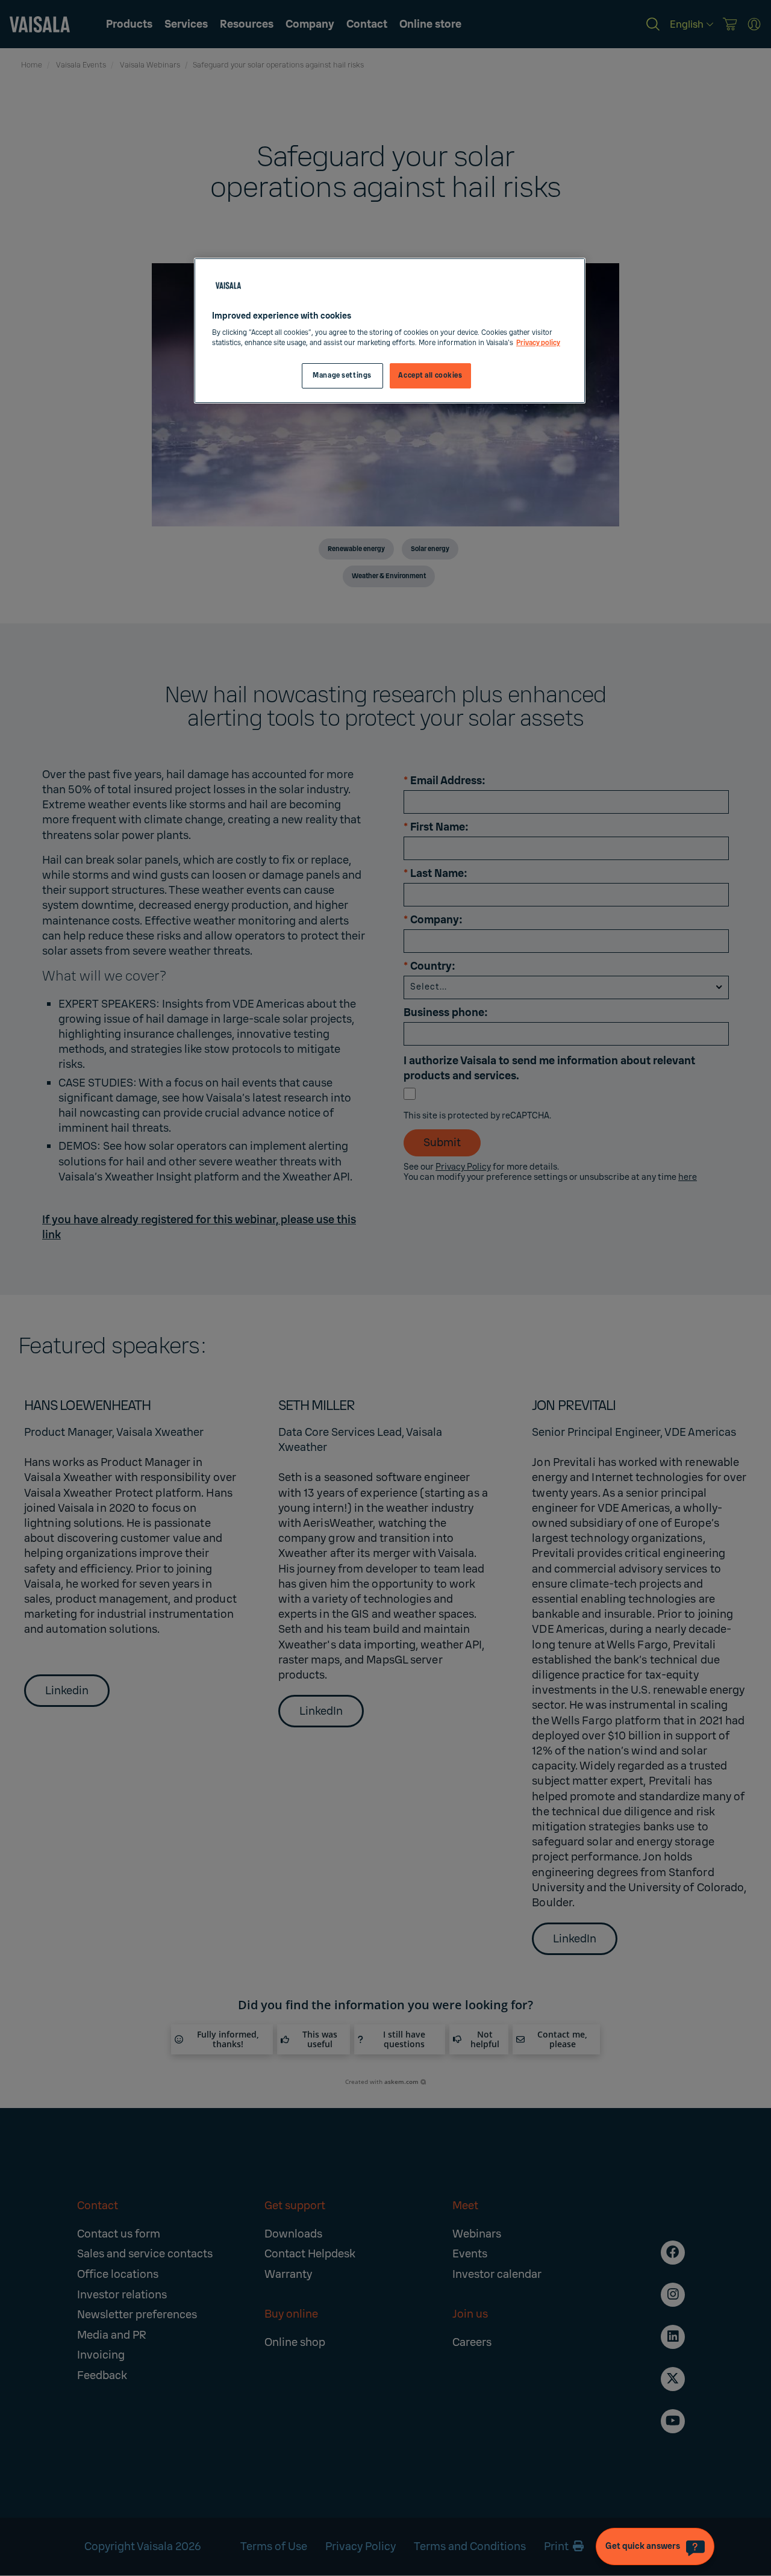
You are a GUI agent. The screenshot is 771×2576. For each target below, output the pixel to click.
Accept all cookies (430, 376)
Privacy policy (538, 343)
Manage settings (342, 376)
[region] (390, 331)
